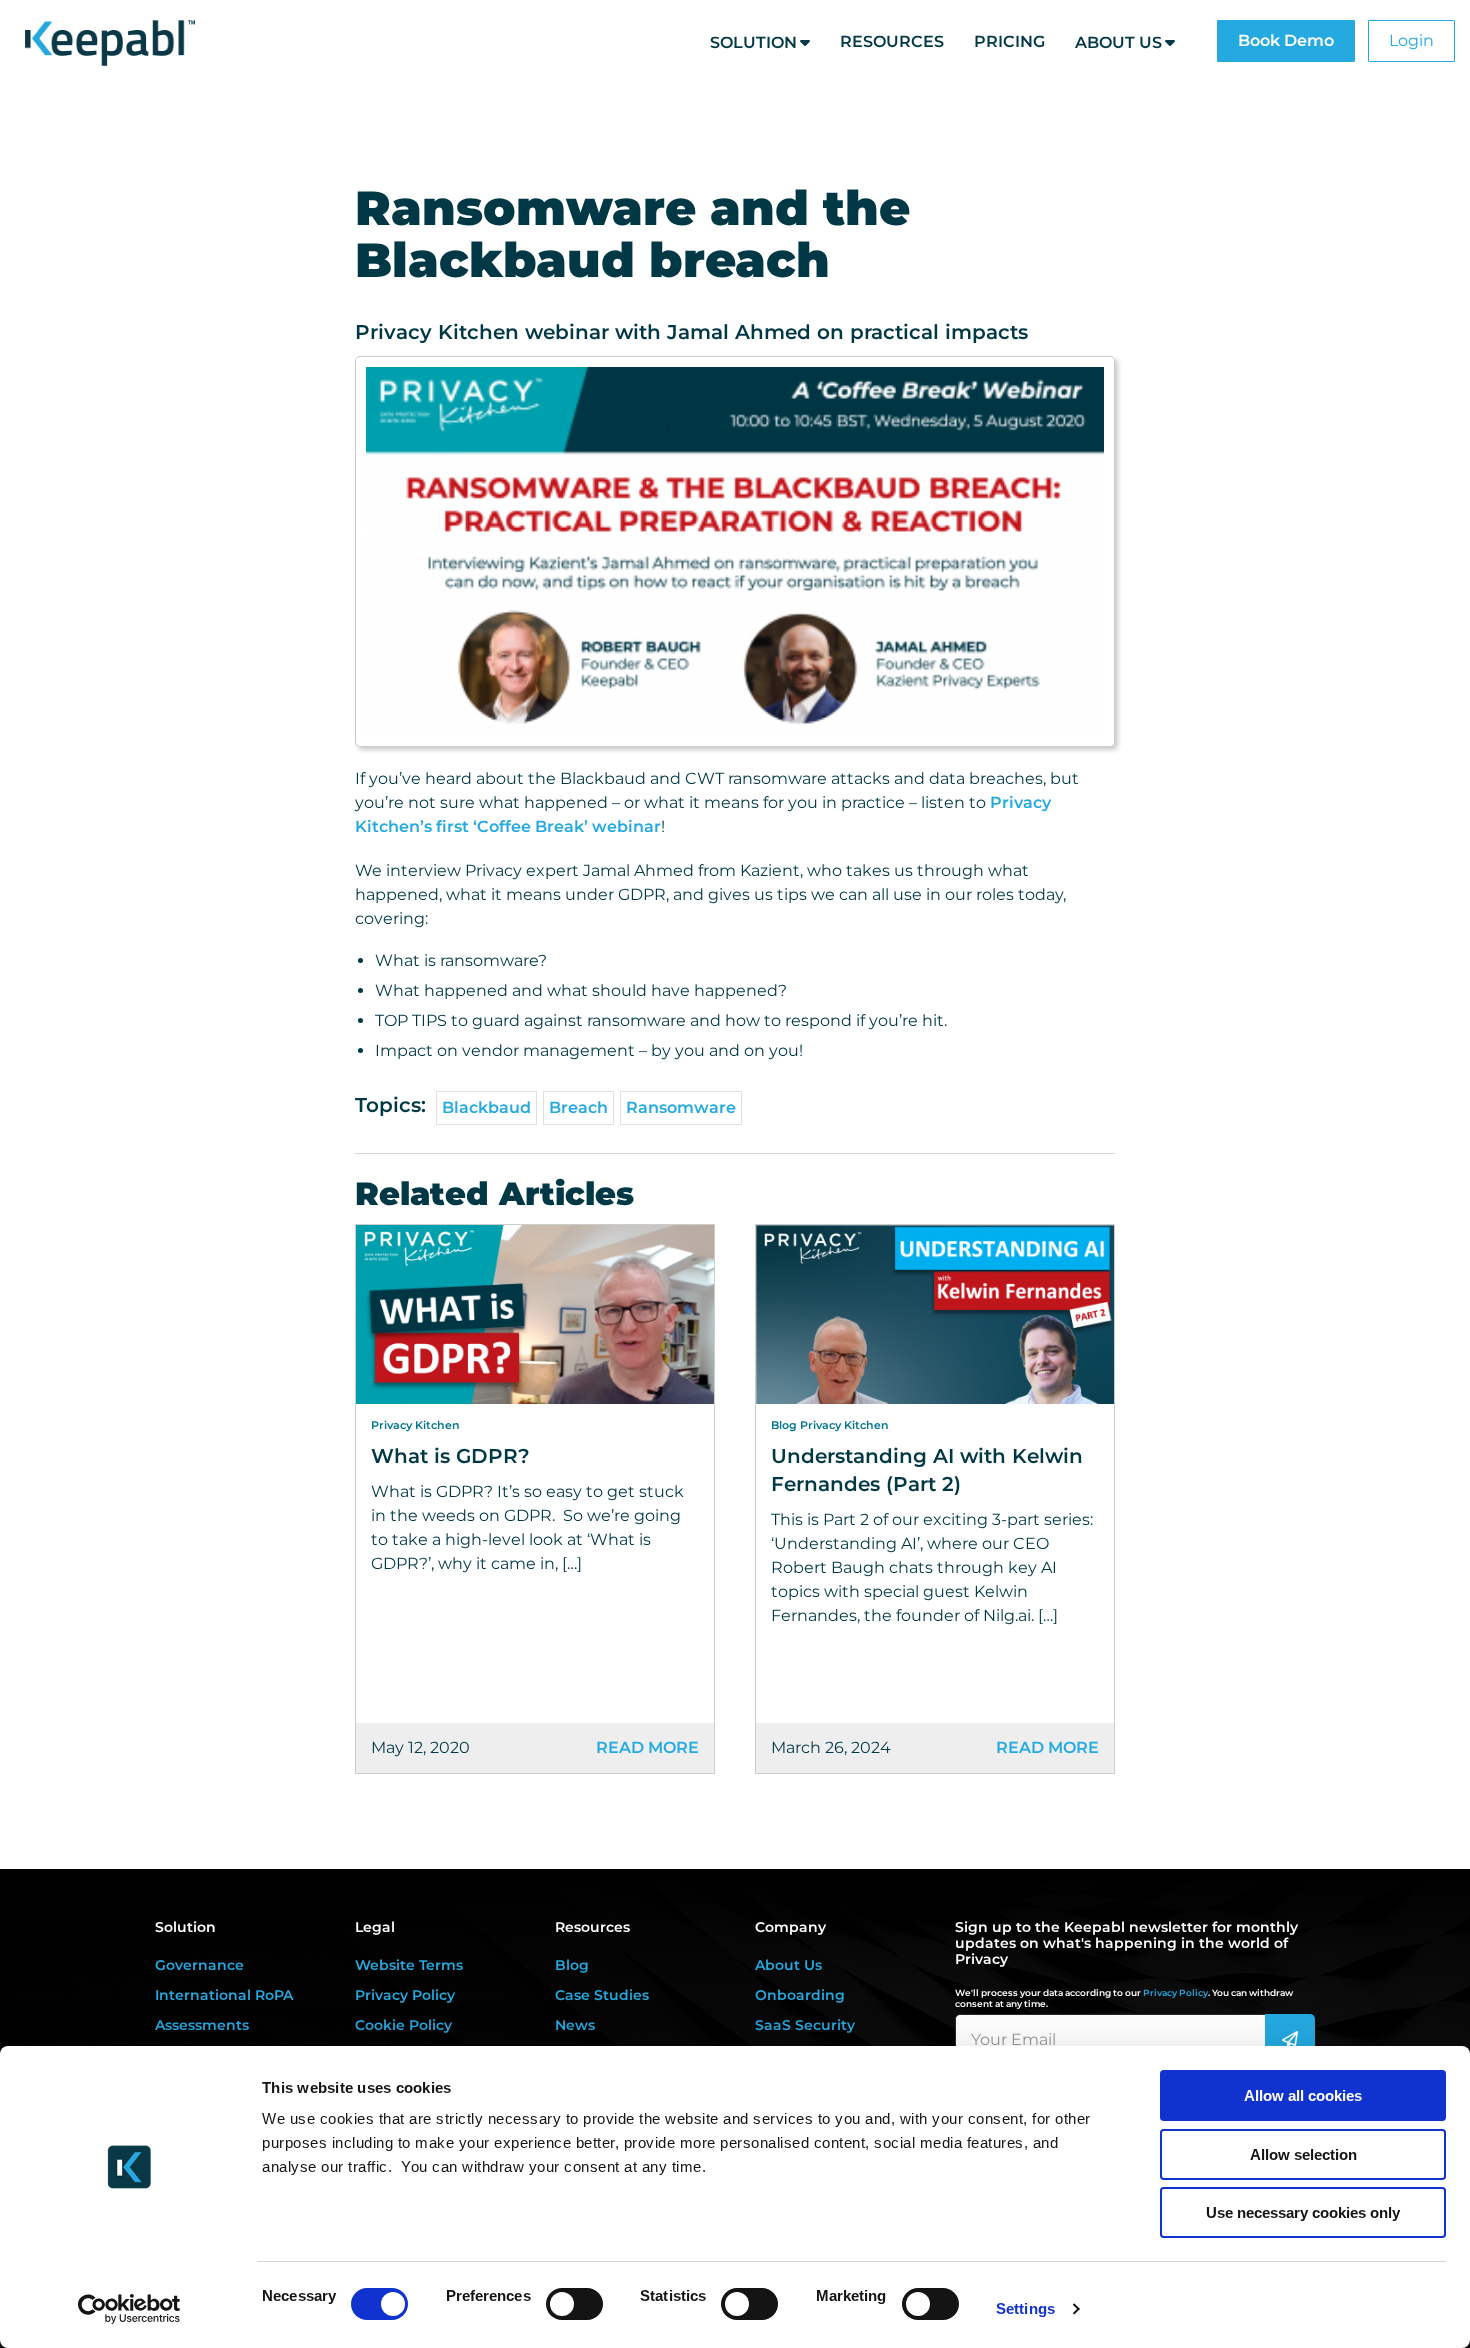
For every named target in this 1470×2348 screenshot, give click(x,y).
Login (1411, 40)
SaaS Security (805, 2025)
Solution (753, 42)
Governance (199, 1965)
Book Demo (1286, 40)
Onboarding (800, 1995)
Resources (892, 41)
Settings (1025, 2308)
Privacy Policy (405, 1995)
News (575, 2025)
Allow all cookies (1303, 2095)
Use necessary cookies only (1303, 2212)
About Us (1118, 42)
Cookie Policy (403, 2025)
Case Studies (602, 1995)
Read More (647, 1747)
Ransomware (681, 1107)
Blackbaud (486, 1107)
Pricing (1009, 41)
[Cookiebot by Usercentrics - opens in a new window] (129, 2309)
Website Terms (409, 1965)
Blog (572, 1965)
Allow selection (1303, 2154)
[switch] (574, 2304)
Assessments (202, 2025)
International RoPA (224, 1995)
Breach (578, 1107)
